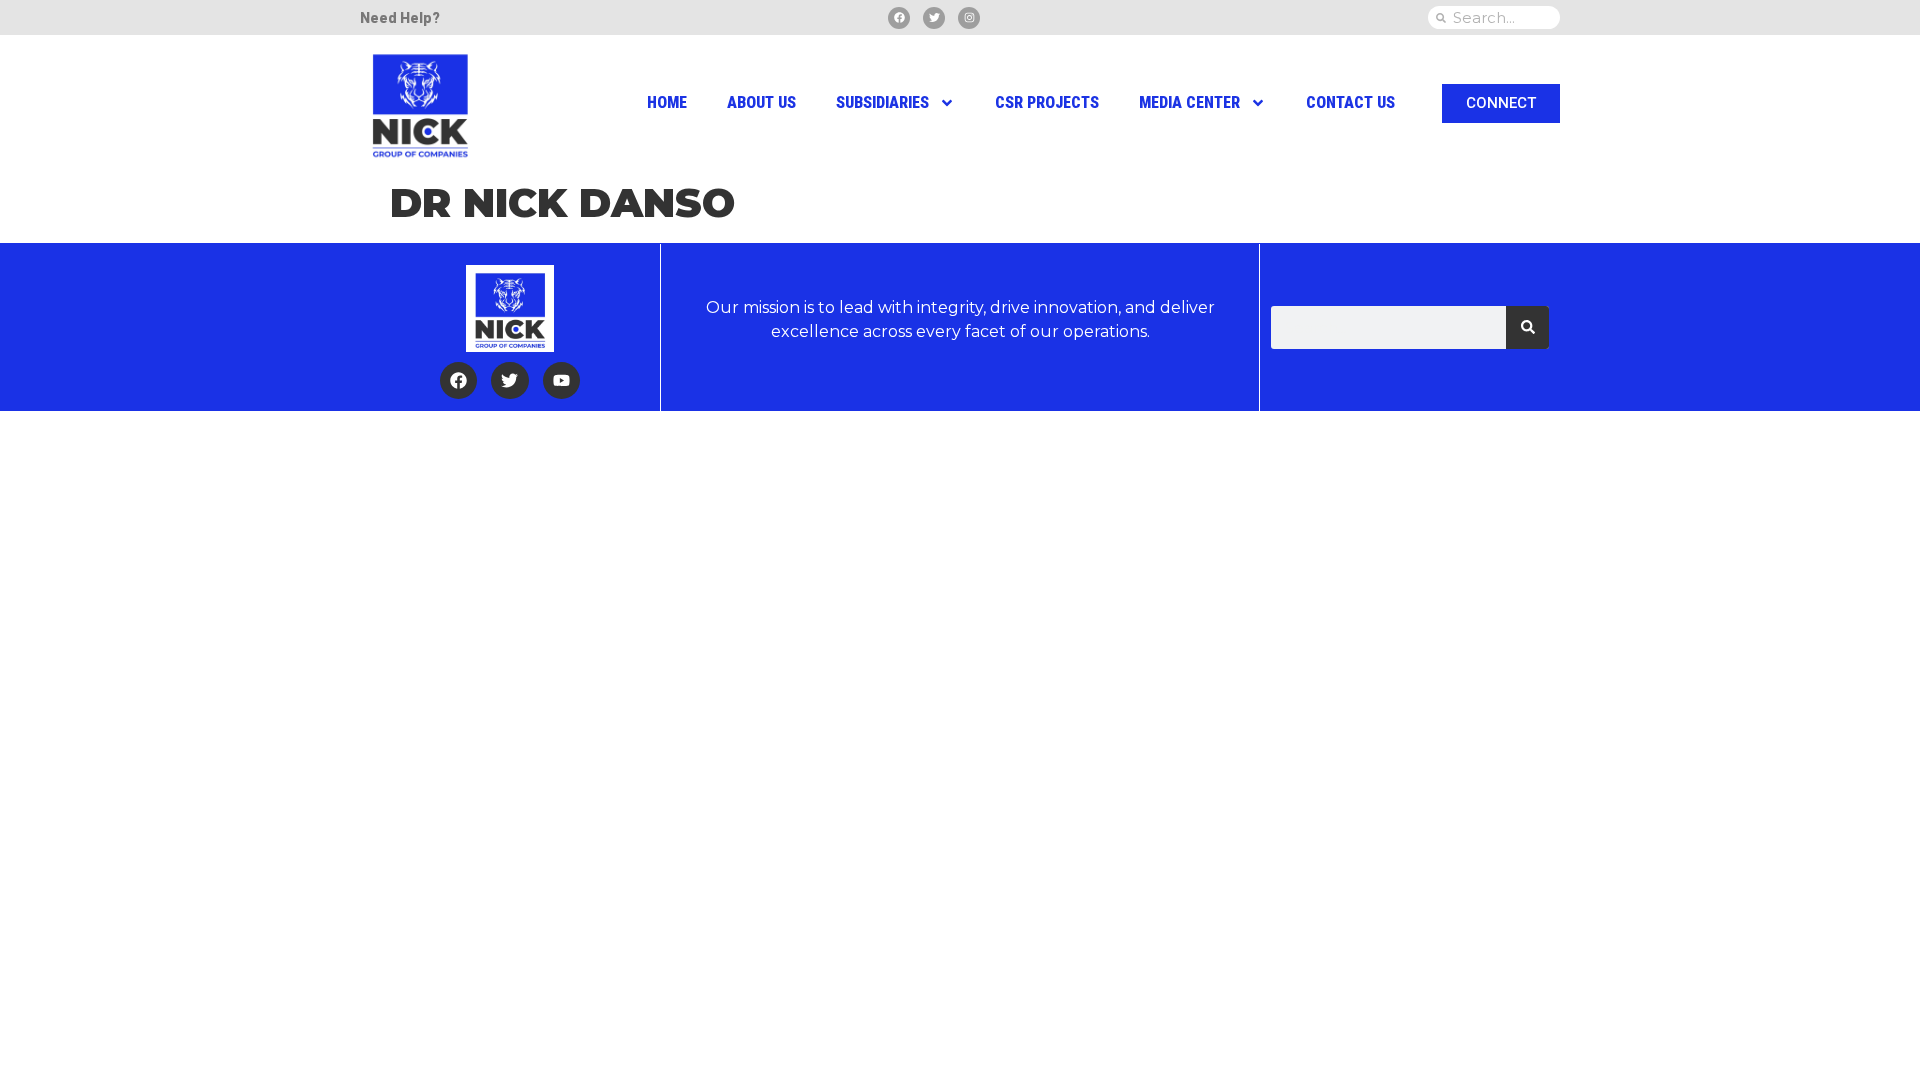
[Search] (1527, 327)
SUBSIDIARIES (882, 102)
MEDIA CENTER (1189, 102)
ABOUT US (761, 102)
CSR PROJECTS (1047, 102)
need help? (400, 18)
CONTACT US (1350, 102)
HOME (667, 102)
